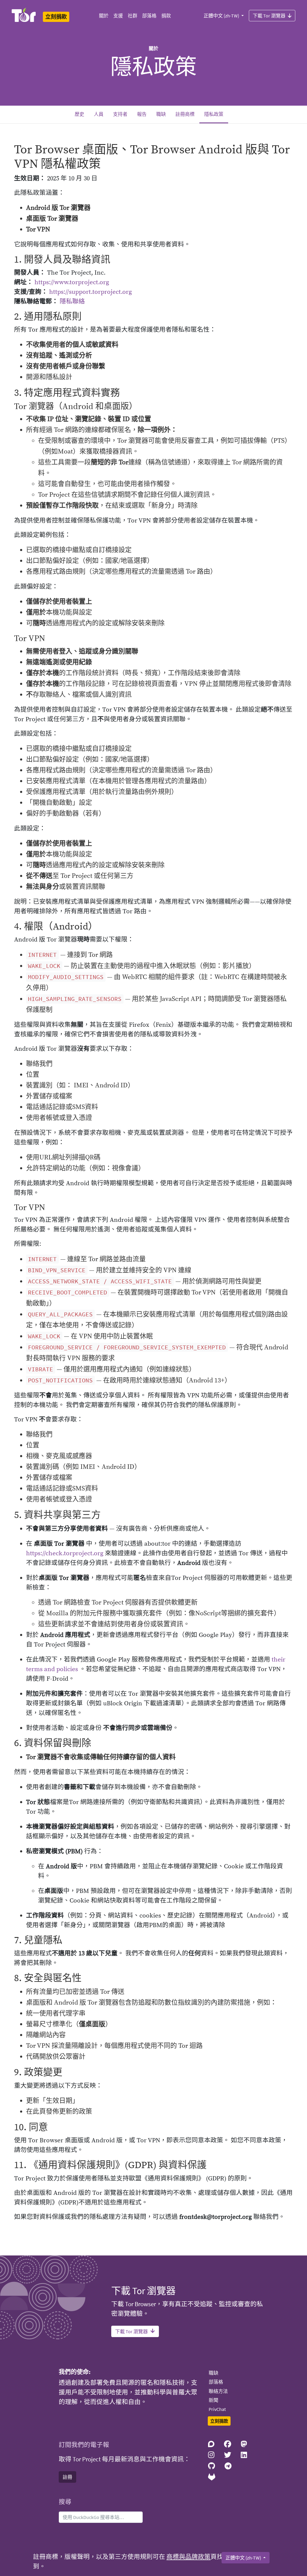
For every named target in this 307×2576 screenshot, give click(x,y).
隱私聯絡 (72, 302)
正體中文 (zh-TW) (222, 16)
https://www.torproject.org (72, 282)
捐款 (166, 16)
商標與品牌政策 (188, 2557)
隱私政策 (216, 114)
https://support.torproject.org (91, 292)
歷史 (79, 114)
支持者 (120, 114)
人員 (99, 114)
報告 (142, 114)
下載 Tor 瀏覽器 (269, 16)
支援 (118, 16)
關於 (104, 16)
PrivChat (217, 2409)
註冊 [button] (67, 2477)
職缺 (161, 114)
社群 (133, 16)
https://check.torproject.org (65, 1553)
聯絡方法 (218, 2391)
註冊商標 (185, 114)
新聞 (213, 2400)
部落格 (149, 16)
